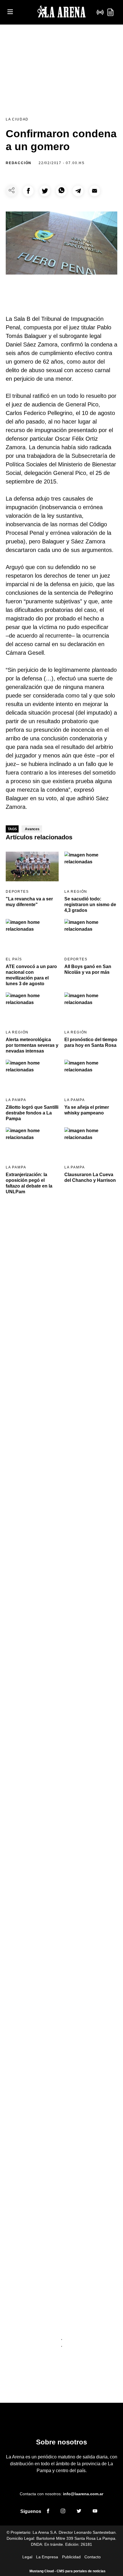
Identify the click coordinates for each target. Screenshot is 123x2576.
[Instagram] (63, 2512)
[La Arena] (61, 12)
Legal (27, 2557)
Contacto (93, 2557)
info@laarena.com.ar (83, 2494)
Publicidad (71, 2557)
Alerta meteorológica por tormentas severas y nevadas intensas (32, 1045)
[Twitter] (79, 2512)
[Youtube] (95, 2512)
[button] (28, 191)
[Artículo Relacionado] (32, 867)
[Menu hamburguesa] (10, 12)
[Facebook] (48, 2512)
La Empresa (47, 2557)
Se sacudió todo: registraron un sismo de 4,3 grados (90, 905)
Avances (32, 829)
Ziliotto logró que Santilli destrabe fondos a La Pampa (32, 1113)
